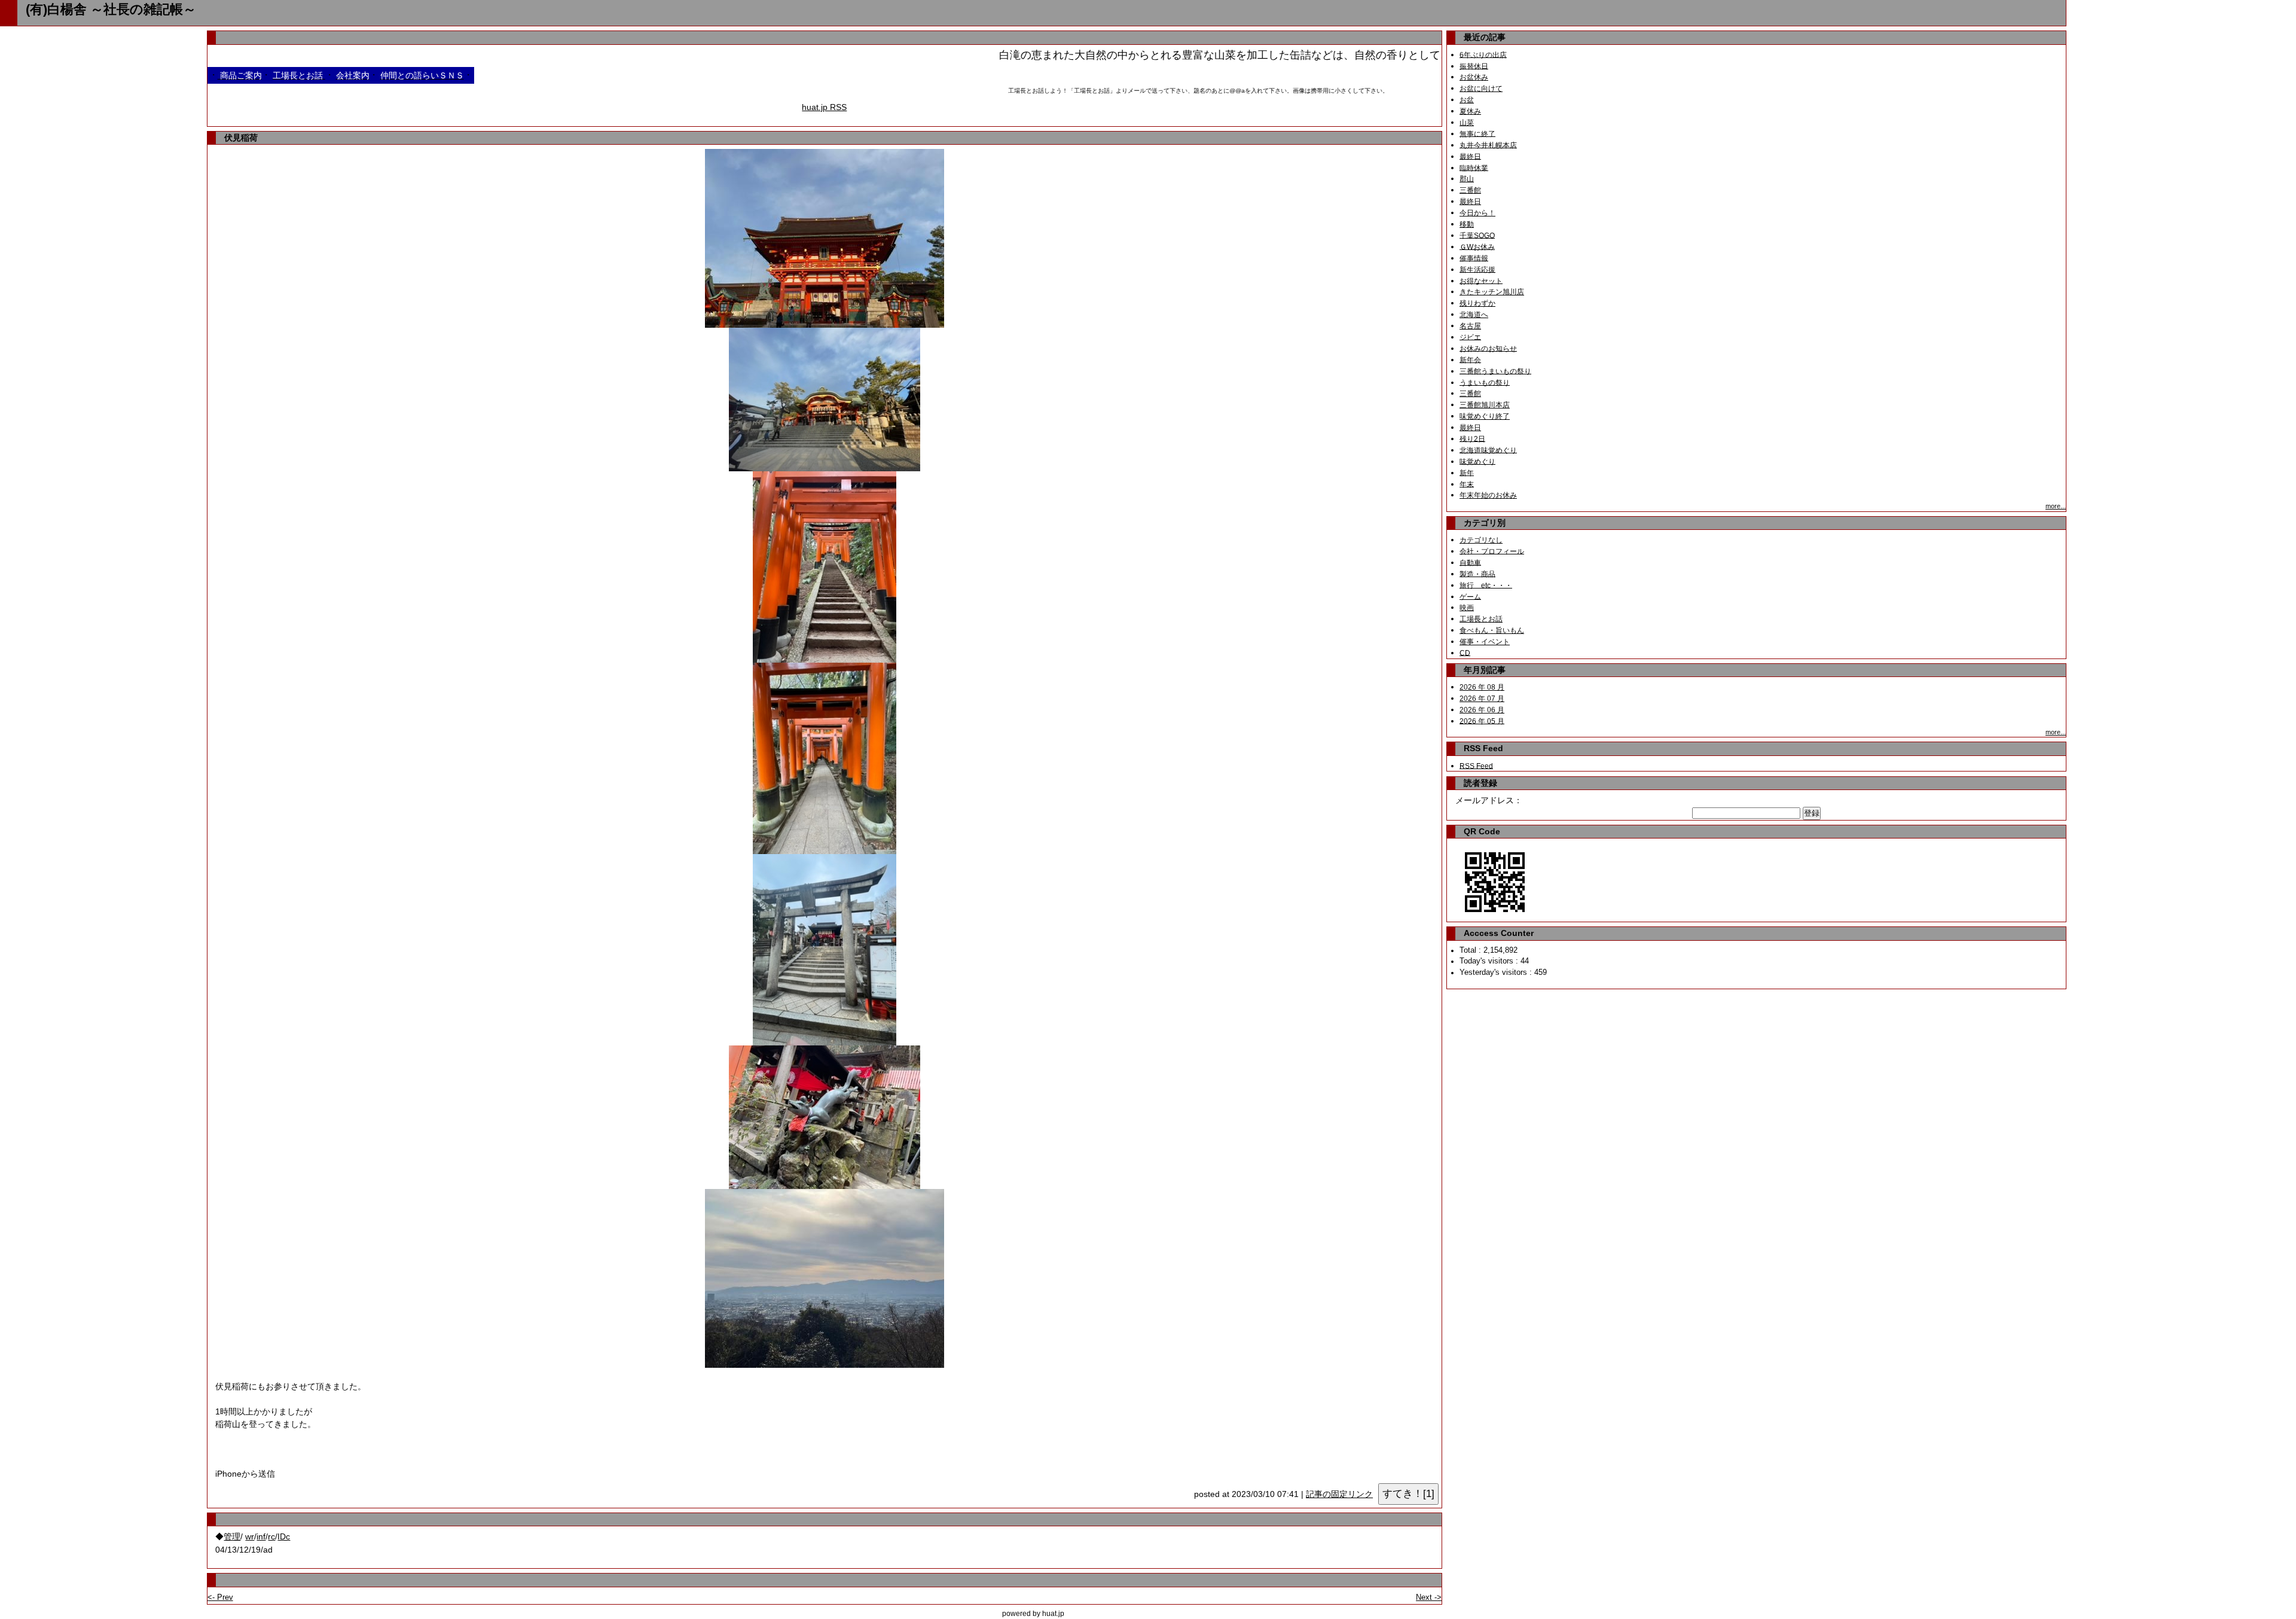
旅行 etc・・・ (1486, 585)
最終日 (1470, 156)
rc (271, 1537)
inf (261, 1537)
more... (2056, 506)
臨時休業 (1474, 167)
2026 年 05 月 (1482, 721)
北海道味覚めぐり (1488, 450)
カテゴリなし (1481, 540)
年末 (1467, 484)
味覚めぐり (1477, 461)
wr (250, 1537)
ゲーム (1470, 596)
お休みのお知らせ (1488, 348)
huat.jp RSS (824, 107)
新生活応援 (1477, 269)
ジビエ (1470, 337)
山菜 (1467, 123)
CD (1465, 653)
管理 (232, 1537)
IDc (284, 1537)
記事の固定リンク (1339, 1494)
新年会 (1470, 359)
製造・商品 (1477, 574)
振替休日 (1474, 66)
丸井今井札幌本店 (1488, 145)
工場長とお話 (1481, 619)
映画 (1467, 608)
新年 (1467, 472)
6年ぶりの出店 (1483, 54)
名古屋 (1470, 326)
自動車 (1470, 562)
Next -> (1429, 1597)
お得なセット (1481, 280)
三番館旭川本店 (1485, 405)
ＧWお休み (1477, 246)
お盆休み (1474, 77)
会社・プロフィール (1492, 551)
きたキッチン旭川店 (1492, 292)
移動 (1467, 224)
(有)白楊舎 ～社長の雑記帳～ (111, 9)
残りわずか (1477, 303)
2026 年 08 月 (1482, 687)
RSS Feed (1476, 766)
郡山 (1467, 179)
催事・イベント (1485, 642)
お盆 (1467, 100)
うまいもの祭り (1485, 382)
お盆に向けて (1481, 89)
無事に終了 (1477, 133)
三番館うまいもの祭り (1495, 371)
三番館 (1470, 190)
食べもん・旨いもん (1492, 630)
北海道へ (1474, 315)
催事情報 (1474, 258)
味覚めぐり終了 (1485, 416)
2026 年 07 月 (1482, 699)
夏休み (1470, 111)
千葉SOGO (1477, 235)
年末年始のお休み (1488, 495)
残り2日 (1472, 438)
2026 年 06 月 (1482, 710)
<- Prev (220, 1597)
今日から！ (1477, 213)
